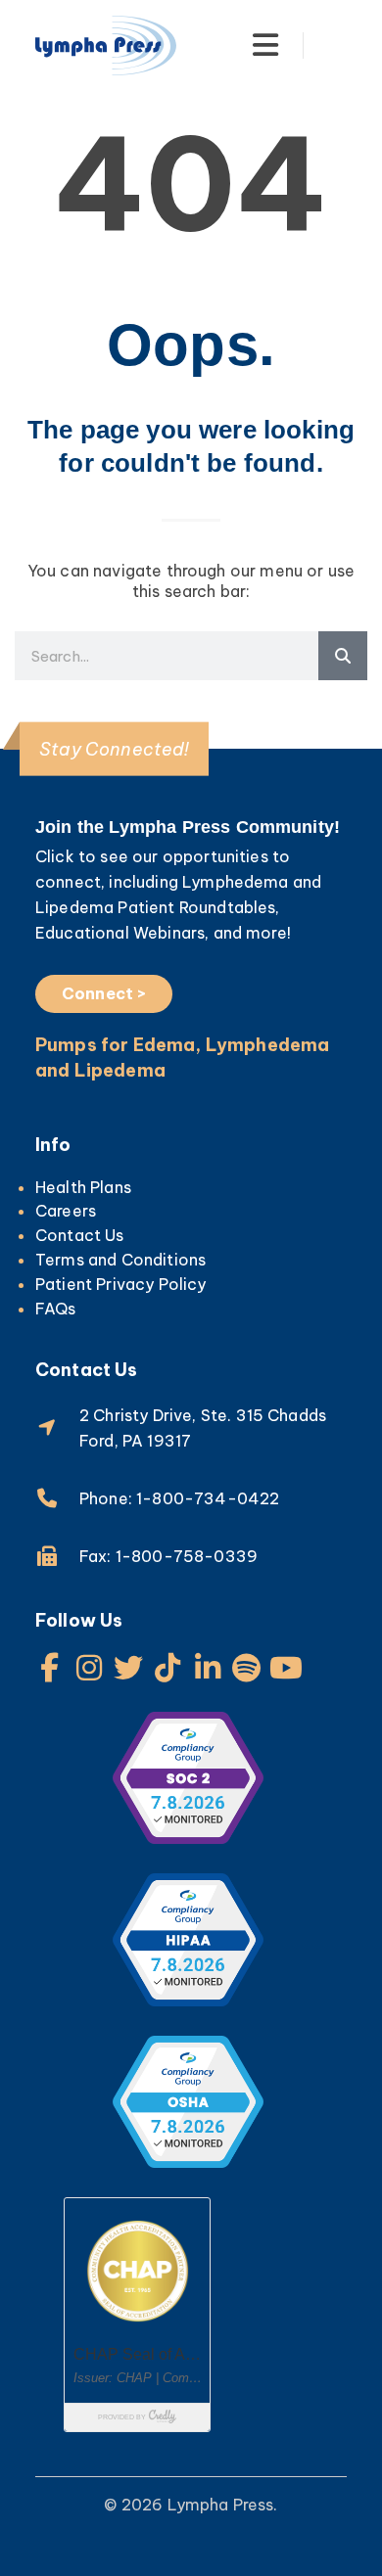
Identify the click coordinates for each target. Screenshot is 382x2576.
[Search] (343, 656)
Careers (66, 1211)
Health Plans (83, 1187)
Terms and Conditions (120, 1260)
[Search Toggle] (336, 45)
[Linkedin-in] (208, 1668)
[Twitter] (128, 1668)
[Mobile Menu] (265, 45)
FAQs (56, 1309)
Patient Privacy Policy (121, 1284)
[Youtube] (286, 1668)
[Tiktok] (168, 1668)
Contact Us (80, 1235)
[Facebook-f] (50, 1668)
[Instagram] (89, 1668)
